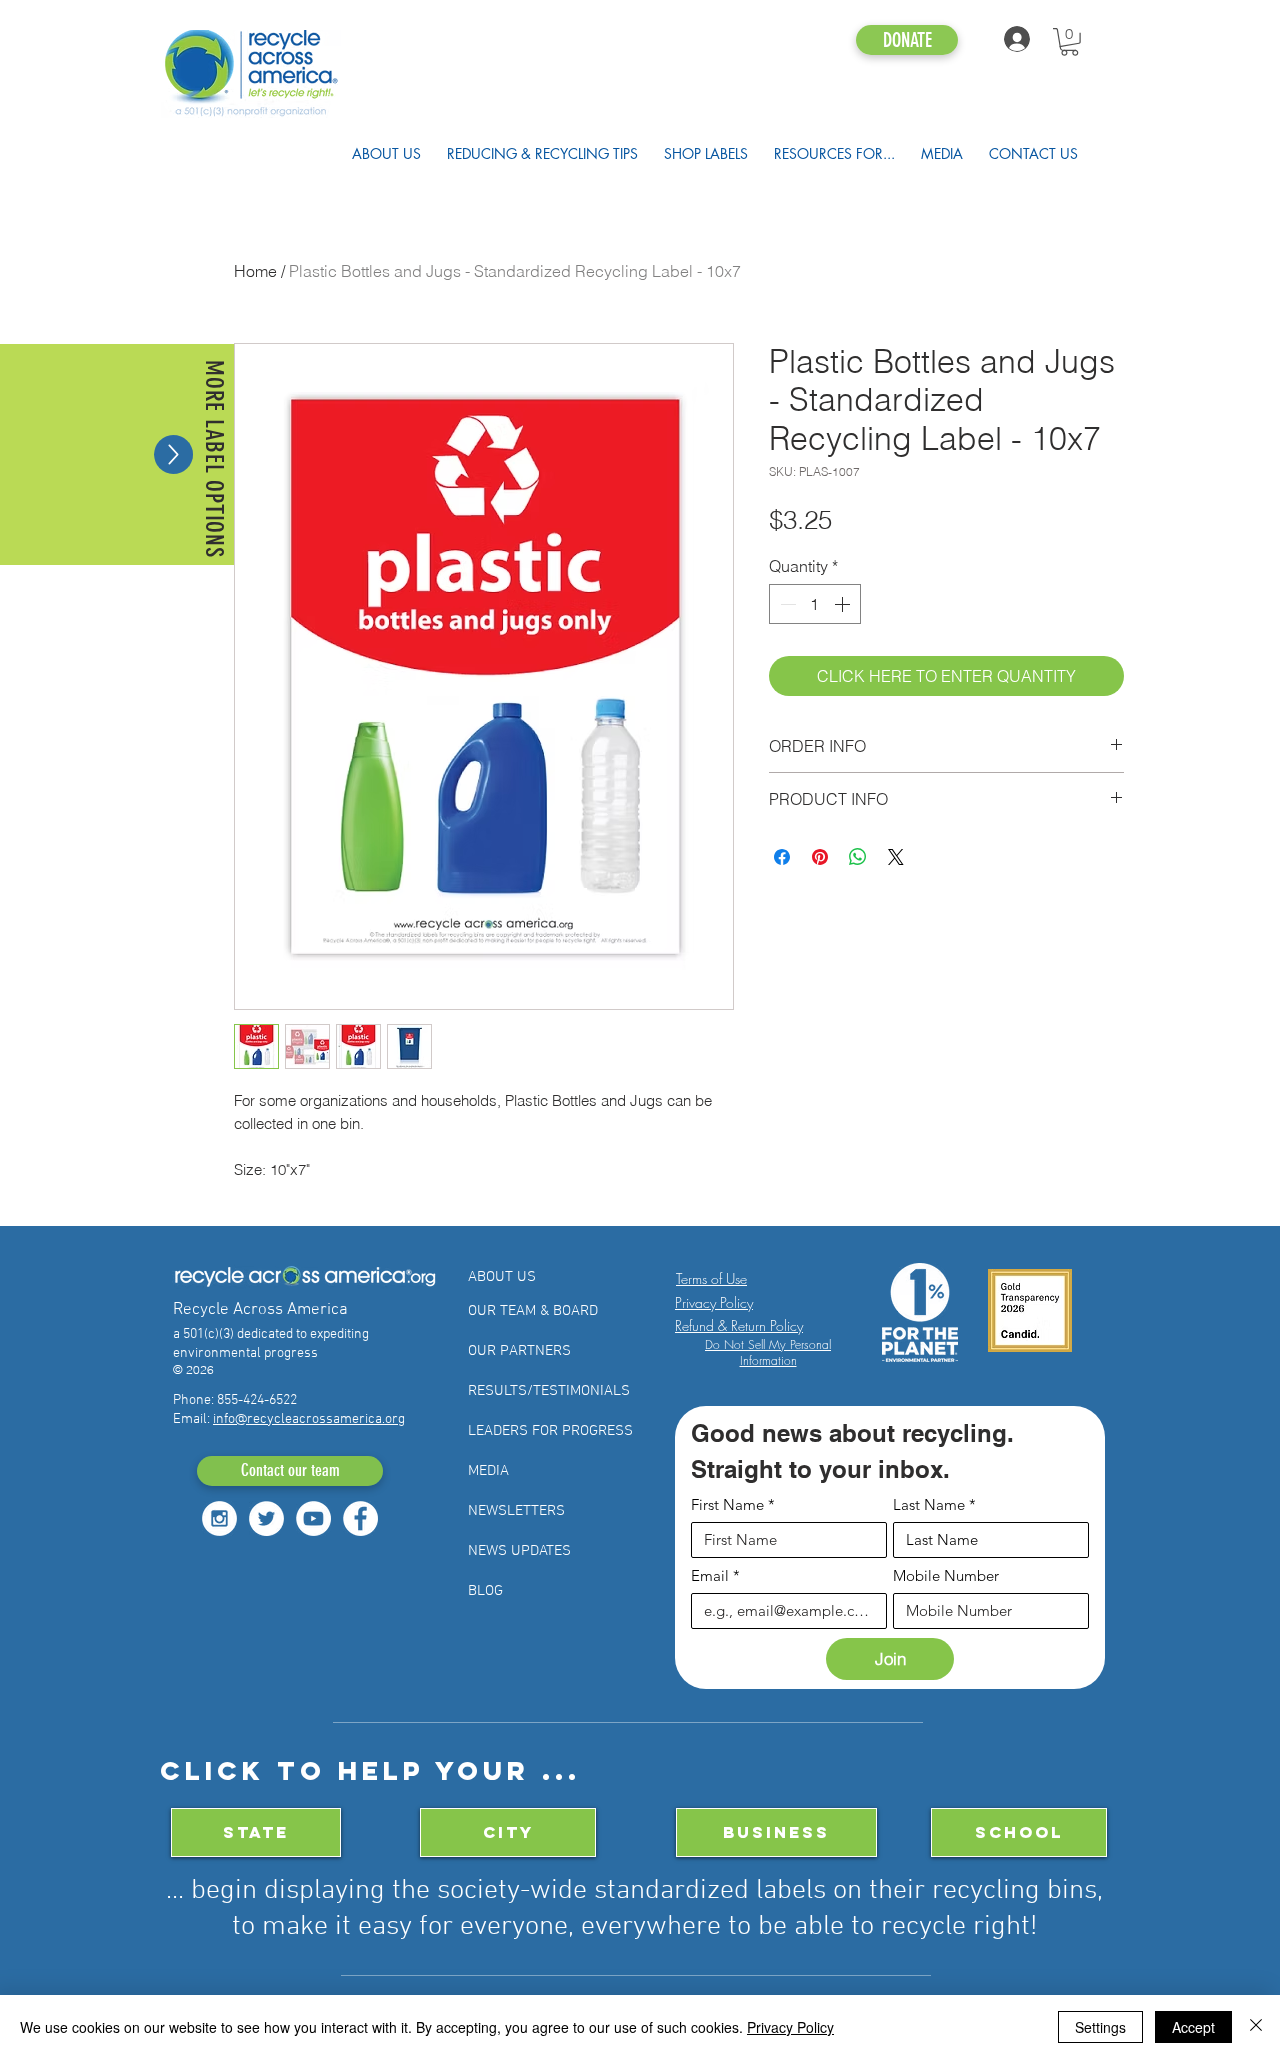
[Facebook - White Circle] (360, 1518)
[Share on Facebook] (782, 857)
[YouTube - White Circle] (313, 1518)
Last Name (934, 1505)
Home (255, 271)
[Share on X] (896, 857)
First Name (733, 1505)
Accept (1193, 2027)
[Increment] (844, 604)
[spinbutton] (815, 604)
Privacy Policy (790, 2027)
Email (715, 1576)
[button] (1069, 42)
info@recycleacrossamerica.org (309, 1419)
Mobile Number (946, 1576)
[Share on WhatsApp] (858, 857)
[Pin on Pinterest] (820, 857)
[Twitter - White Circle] (266, 1518)
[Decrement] (786, 604)
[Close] (1256, 2027)
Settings (1100, 2027)
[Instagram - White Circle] (219, 1518)
